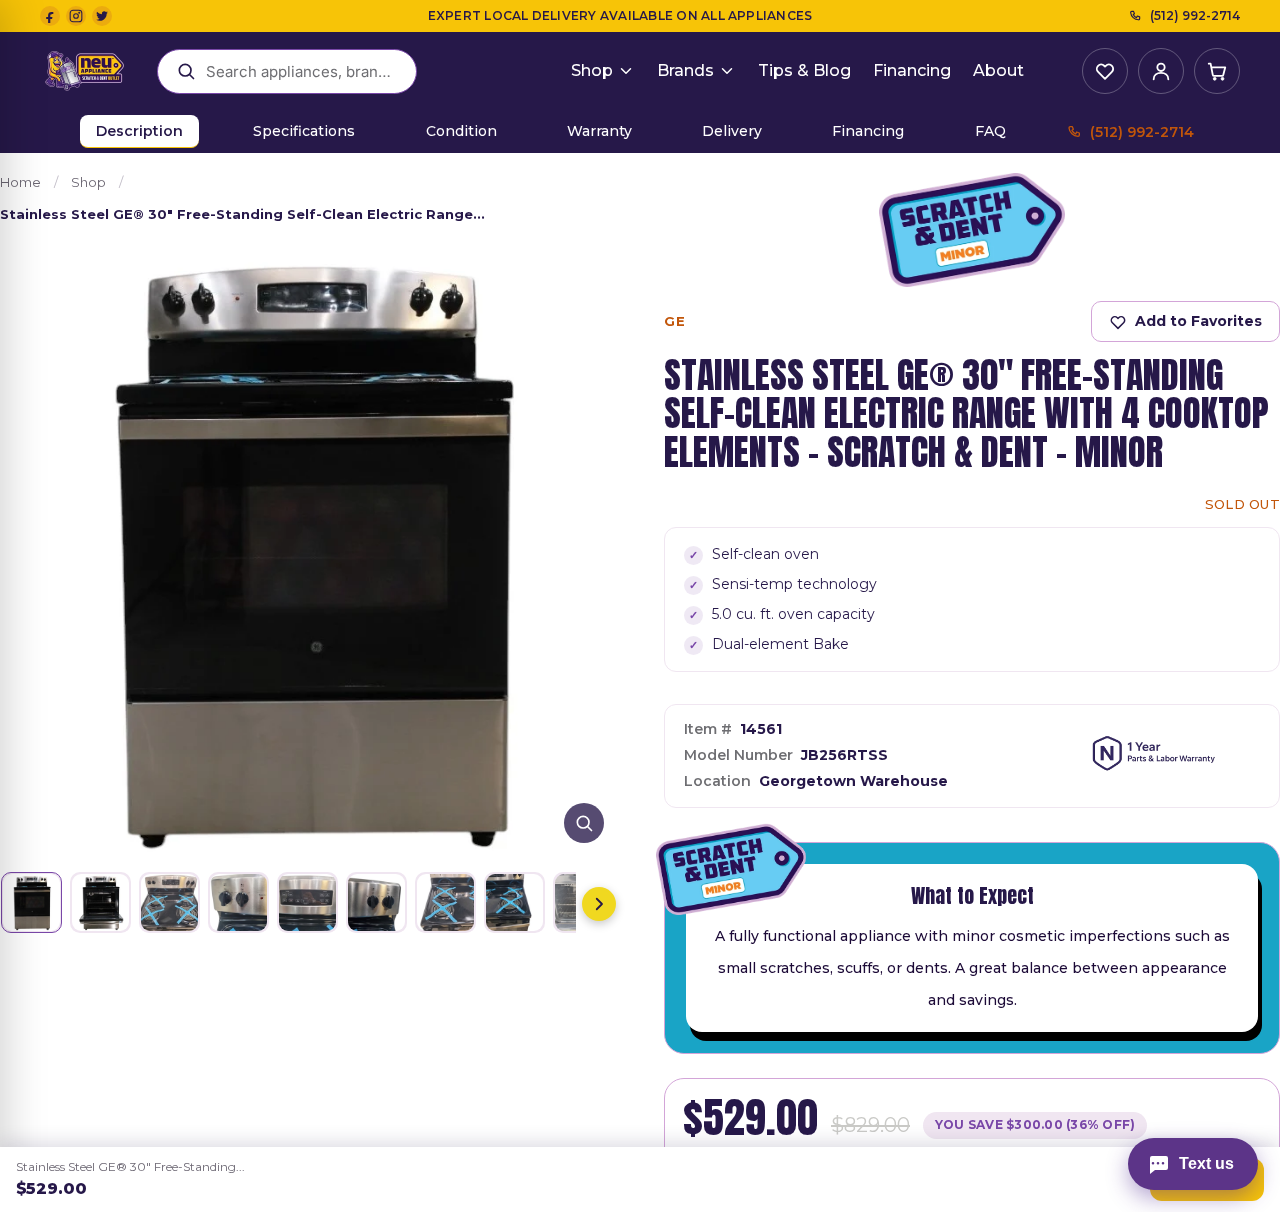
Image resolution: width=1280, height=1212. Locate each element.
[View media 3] (169, 902)
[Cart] (1217, 71)
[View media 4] (238, 902)
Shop (592, 70)
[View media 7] (445, 902)
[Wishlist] (1105, 71)
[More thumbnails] (599, 904)
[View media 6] (376, 902)
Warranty (599, 131)
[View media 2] (100, 902)
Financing (912, 70)
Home (20, 182)
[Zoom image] (584, 823)
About (998, 70)
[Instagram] (76, 16)
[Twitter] (102, 16)
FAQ (990, 131)
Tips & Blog (804, 70)
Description (139, 131)
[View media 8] (514, 902)
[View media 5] (307, 902)
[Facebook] (50, 16)
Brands (685, 70)
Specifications (304, 131)
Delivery (732, 131)
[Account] (1161, 71)
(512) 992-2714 (1195, 15)
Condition (461, 131)
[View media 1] (31, 902)
